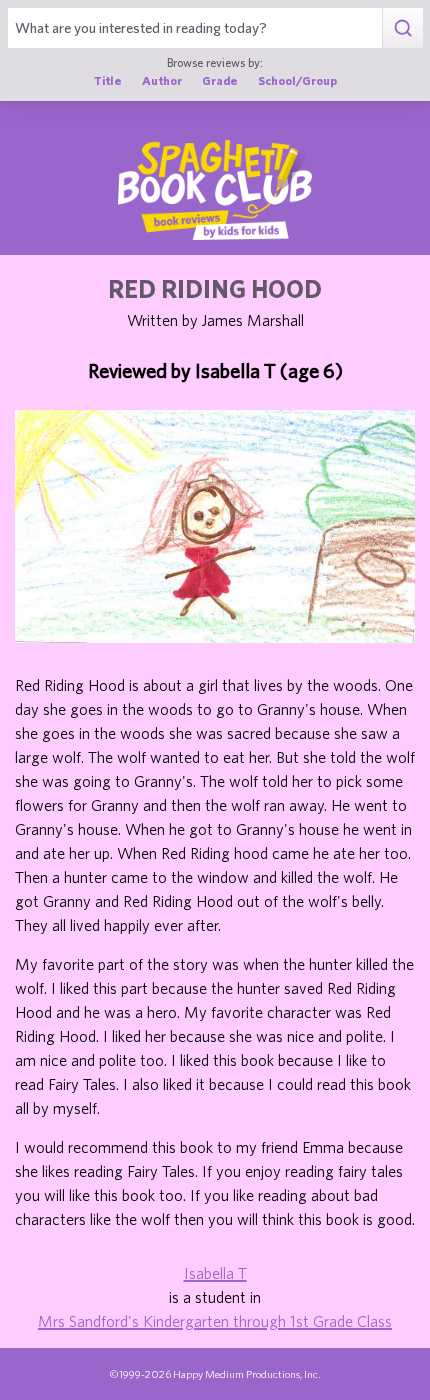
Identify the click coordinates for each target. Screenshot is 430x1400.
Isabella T (215, 1273)
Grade (220, 80)
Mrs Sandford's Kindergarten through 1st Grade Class (215, 1321)
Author (162, 80)
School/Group (297, 80)
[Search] (402, 28)
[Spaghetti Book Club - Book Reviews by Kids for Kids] (215, 190)
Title (108, 80)
